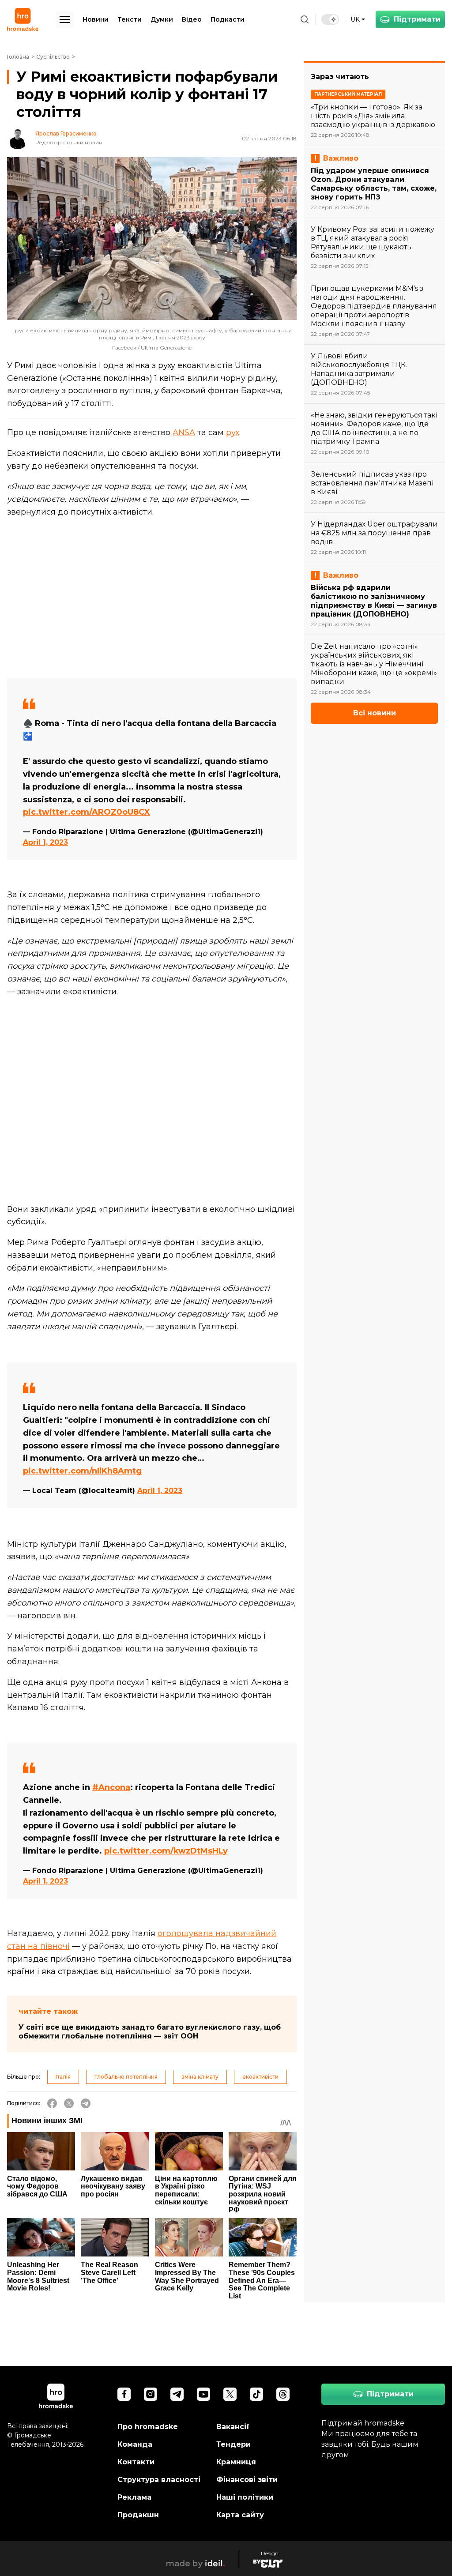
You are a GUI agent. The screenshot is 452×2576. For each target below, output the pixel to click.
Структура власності (159, 2480)
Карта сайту (240, 2515)
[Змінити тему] (330, 19)
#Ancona (111, 1787)
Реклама (134, 2497)
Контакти (136, 2462)
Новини (96, 19)
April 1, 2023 (45, 842)
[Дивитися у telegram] (177, 2394)
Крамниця (236, 2462)
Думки (162, 19)
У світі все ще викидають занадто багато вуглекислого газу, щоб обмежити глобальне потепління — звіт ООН (150, 2032)
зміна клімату (200, 2077)
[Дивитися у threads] (283, 2394)
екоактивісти (260, 2077)
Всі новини (375, 713)
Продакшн (138, 2515)
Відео (192, 19)
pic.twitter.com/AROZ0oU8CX (87, 812)
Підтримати (417, 19)
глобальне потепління (126, 2077)
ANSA (184, 432)
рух (233, 432)
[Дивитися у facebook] (124, 2394)
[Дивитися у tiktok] (256, 2394)
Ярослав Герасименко (66, 134)
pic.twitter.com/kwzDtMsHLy (166, 1851)
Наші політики (245, 2497)
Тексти (130, 19)
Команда (135, 2444)
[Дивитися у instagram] (151, 2394)
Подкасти (228, 19)
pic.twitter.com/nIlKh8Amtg (82, 1471)
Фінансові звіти (247, 2480)
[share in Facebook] (52, 2103)
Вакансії (233, 2427)
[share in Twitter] (69, 2103)
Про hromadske (148, 2427)
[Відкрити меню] (65, 19)
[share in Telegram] (86, 2103)
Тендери (234, 2444)
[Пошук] (305, 19)
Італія (63, 2077)
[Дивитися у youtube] (203, 2394)
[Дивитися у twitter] (230, 2394)
